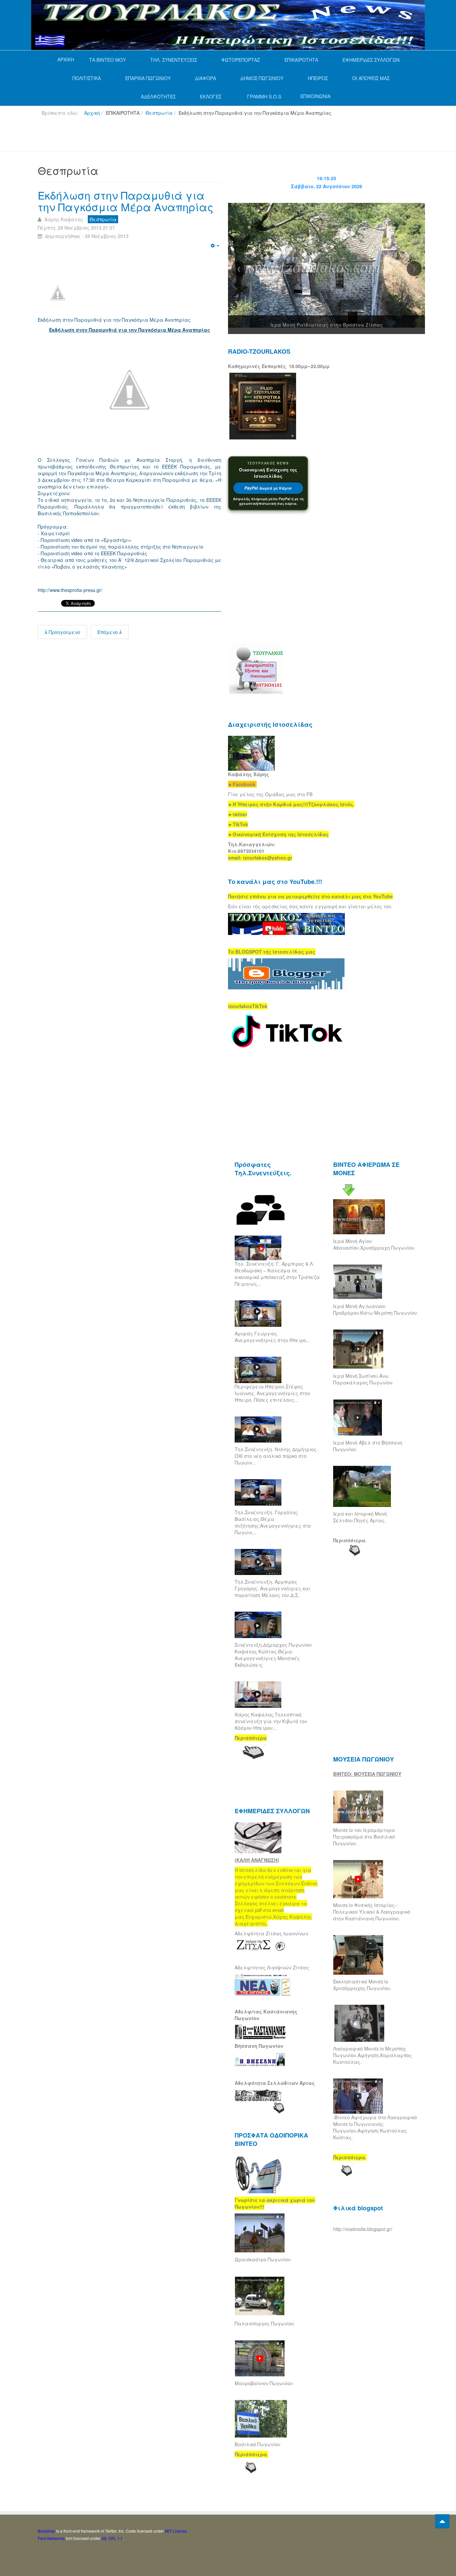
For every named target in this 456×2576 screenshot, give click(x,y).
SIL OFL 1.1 (112, 2538)
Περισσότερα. (350, 1540)
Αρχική (92, 113)
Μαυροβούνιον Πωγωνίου (264, 2383)
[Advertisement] (159, 136)
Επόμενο (108, 632)
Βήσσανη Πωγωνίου (259, 2046)
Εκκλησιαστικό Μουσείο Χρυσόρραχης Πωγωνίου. (362, 1985)
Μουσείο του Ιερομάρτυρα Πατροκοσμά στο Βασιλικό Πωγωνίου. (364, 1837)
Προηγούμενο (64, 632)
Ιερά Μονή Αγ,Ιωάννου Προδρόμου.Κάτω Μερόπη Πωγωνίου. (376, 1309)
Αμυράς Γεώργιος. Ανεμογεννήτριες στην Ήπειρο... (272, 1337)
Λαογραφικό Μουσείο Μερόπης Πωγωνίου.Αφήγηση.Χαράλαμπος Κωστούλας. (373, 2055)
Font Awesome (51, 2538)
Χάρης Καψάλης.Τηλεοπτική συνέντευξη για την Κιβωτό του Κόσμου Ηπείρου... (271, 1721)
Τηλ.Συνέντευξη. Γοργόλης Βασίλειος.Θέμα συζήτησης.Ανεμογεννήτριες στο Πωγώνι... (273, 1522)
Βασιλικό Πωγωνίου (258, 2444)
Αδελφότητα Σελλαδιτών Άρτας (275, 2083)
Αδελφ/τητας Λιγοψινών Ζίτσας (272, 1967)
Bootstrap (46, 2531)
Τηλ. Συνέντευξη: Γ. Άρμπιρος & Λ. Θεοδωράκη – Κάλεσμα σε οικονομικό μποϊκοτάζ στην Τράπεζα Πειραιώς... (277, 1274)
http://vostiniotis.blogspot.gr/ (363, 2229)
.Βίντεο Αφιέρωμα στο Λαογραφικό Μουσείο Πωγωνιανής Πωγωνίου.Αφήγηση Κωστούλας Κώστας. (375, 2127)
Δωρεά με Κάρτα (268, 488)
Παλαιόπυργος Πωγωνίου (264, 2323)
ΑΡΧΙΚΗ (66, 59)
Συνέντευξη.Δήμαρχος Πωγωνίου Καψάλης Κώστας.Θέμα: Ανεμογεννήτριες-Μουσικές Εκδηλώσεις (273, 1655)
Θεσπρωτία (159, 113)
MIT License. (176, 2531)
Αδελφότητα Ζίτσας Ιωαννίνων (271, 1933)
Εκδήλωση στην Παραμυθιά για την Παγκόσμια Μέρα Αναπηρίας (126, 201)
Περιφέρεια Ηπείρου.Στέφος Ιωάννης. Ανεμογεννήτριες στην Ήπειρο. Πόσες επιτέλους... (272, 1393)
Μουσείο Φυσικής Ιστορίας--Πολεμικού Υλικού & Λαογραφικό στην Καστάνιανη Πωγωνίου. (372, 1912)
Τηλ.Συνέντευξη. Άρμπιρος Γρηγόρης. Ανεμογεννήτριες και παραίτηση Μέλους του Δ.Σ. (273, 1588)
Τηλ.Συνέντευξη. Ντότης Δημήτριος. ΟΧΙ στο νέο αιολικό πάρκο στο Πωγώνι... (276, 1456)
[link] (291, 804)
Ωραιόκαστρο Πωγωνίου (263, 2259)
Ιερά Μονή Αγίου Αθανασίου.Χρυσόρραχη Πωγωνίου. (374, 1244)
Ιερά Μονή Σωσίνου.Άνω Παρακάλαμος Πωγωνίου (363, 1379)
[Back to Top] (442, 2521)
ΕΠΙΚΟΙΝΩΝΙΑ (315, 96)
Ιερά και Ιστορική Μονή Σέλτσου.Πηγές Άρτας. (360, 1517)
